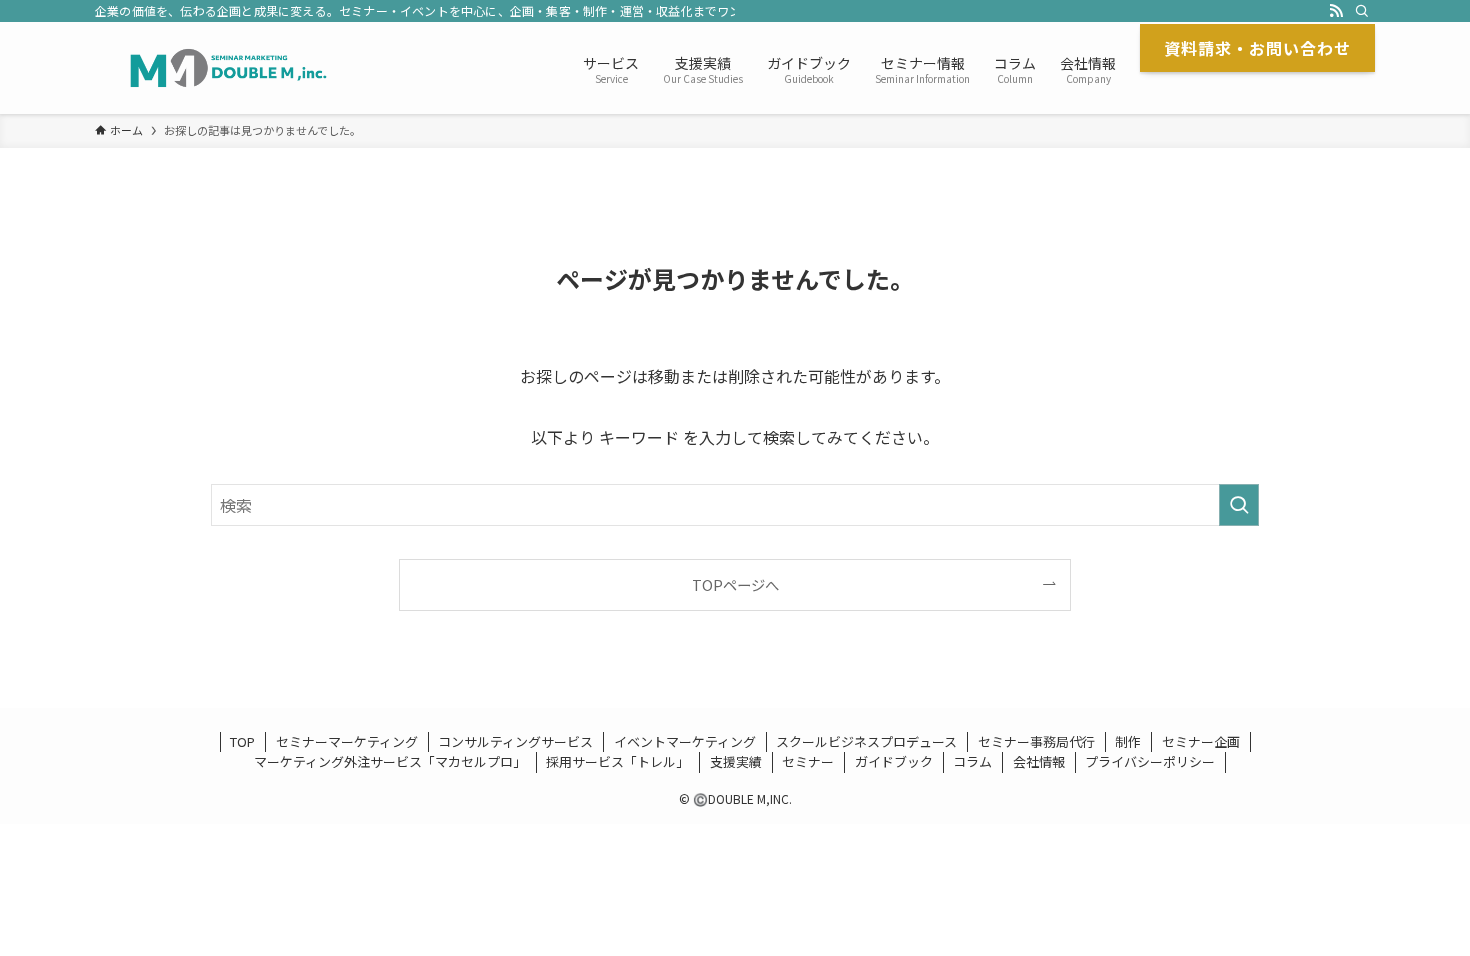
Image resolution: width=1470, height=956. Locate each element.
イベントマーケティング (685, 741)
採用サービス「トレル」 (617, 761)
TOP (242, 741)
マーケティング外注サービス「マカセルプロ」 (390, 761)
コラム (972, 761)
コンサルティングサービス (515, 741)
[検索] (1362, 11)
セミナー (808, 761)
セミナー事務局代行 (1036, 741)
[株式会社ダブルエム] (228, 68)
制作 (1128, 741)
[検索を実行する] (1239, 505)
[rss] (1336, 11)
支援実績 (736, 761)
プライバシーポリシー (1150, 761)
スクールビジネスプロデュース (866, 741)
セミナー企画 (1201, 741)
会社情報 (1039, 761)
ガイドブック (894, 761)
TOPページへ (735, 584)
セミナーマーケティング (347, 741)
